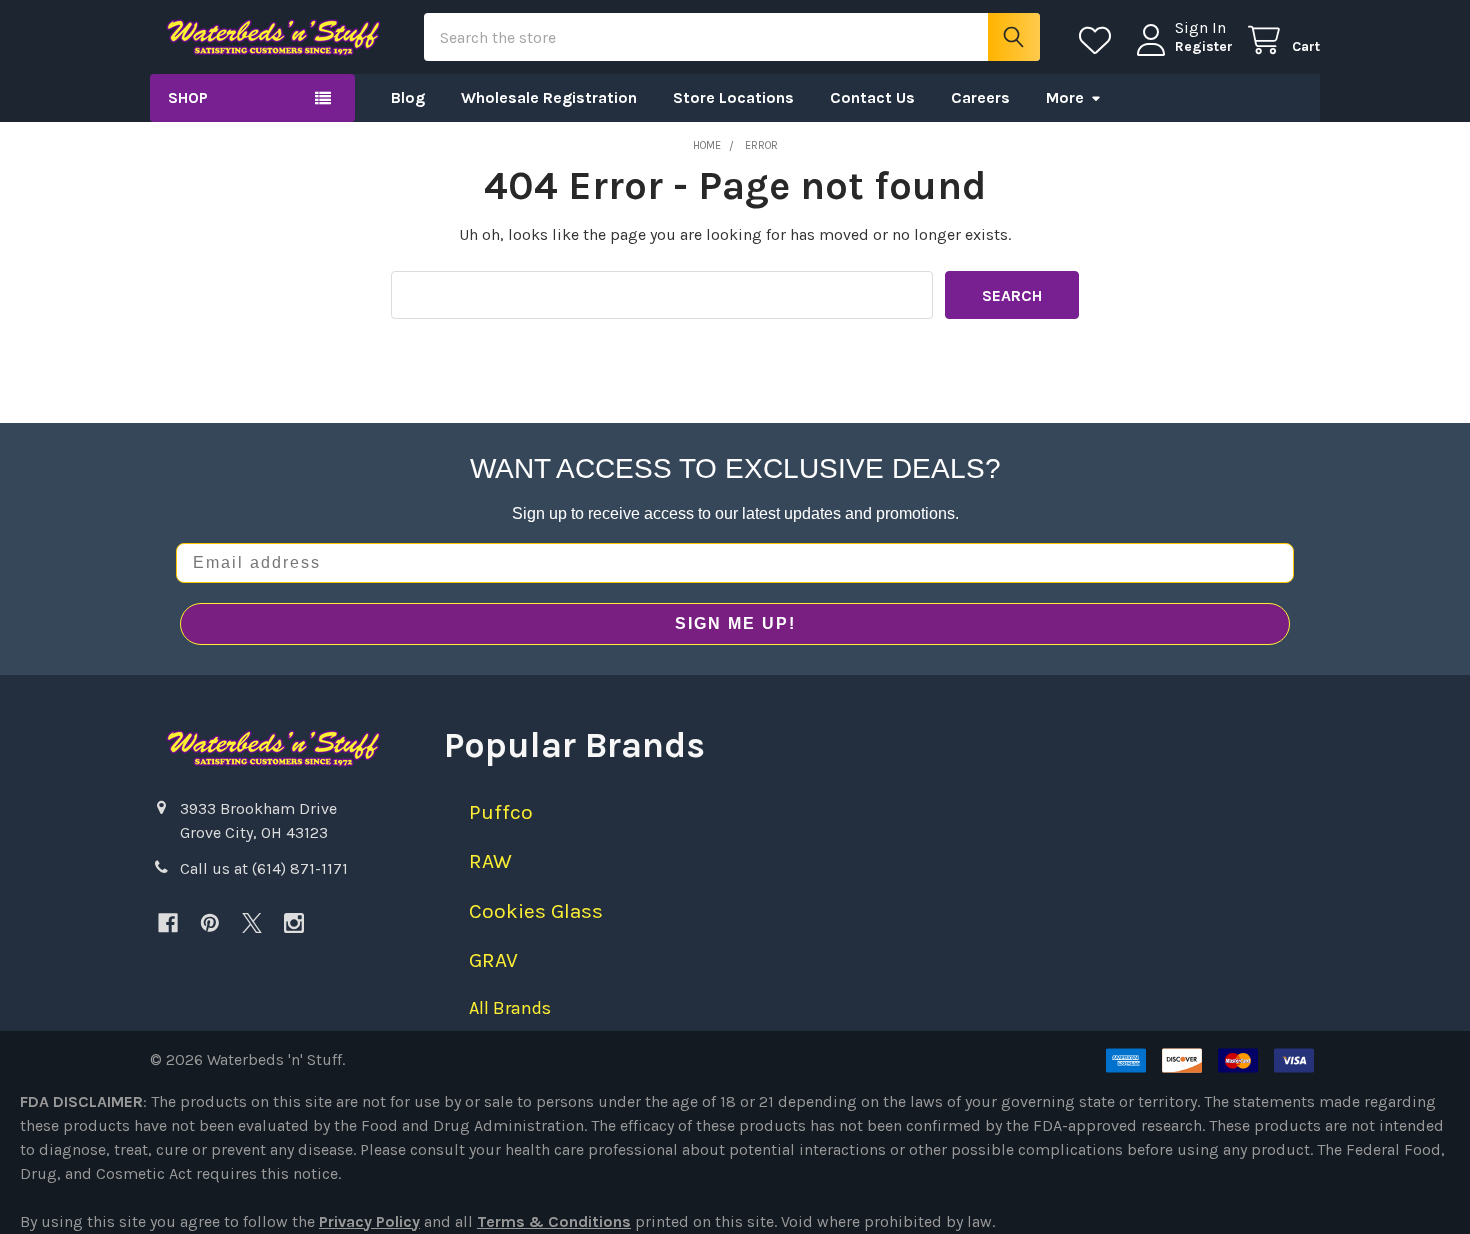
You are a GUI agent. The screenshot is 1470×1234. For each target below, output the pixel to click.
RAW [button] (490, 861)
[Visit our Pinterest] (210, 923)
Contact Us (872, 97)
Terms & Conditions (554, 1221)
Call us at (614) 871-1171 (264, 868)
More (1065, 97)
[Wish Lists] (1099, 40)
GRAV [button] (493, 960)
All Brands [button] (510, 1008)
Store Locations (733, 97)
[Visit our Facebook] (168, 923)
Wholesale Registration (549, 97)
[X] (252, 923)
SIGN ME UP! (735, 623)
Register (1204, 46)
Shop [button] (188, 97)
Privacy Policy (369, 1221)
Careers (980, 97)
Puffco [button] (501, 812)
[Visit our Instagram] (294, 923)
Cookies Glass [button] (536, 911)
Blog (408, 97)
